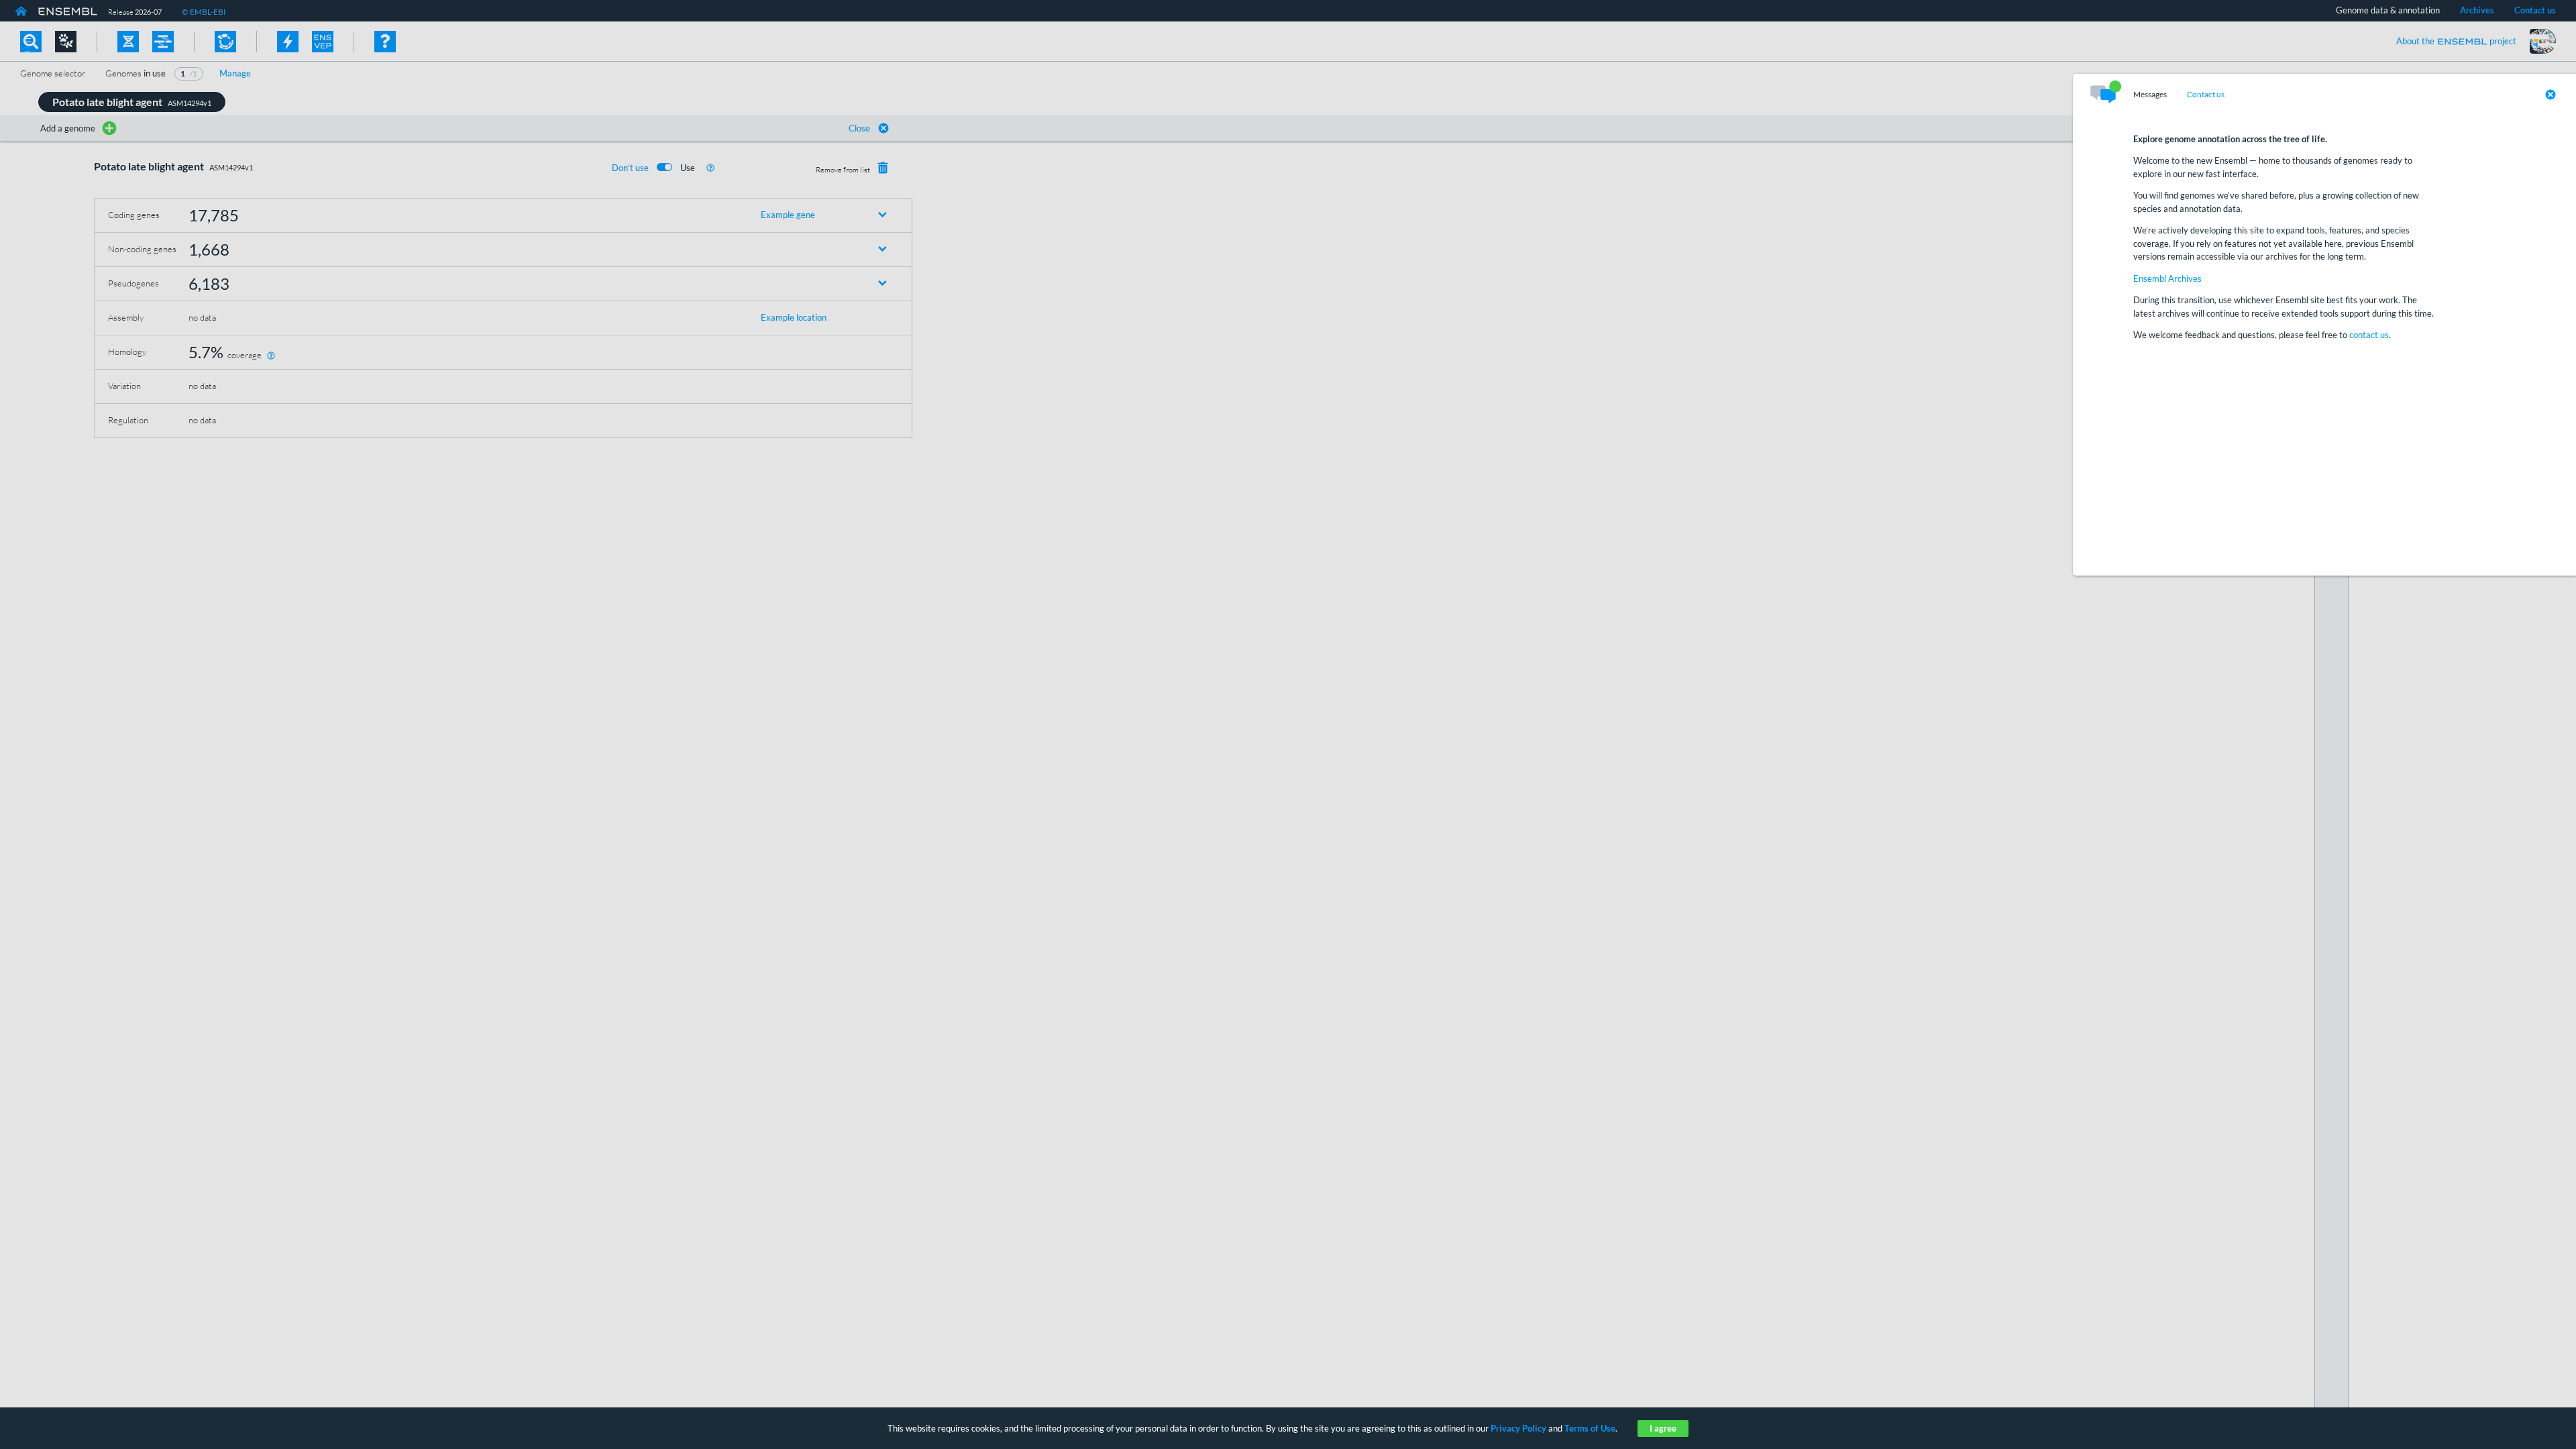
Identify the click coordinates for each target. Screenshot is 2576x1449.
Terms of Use (1590, 1428)
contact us (2369, 335)
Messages (2150, 95)
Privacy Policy (1518, 1428)
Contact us (2206, 95)
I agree (1663, 1428)
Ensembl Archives (2167, 278)
